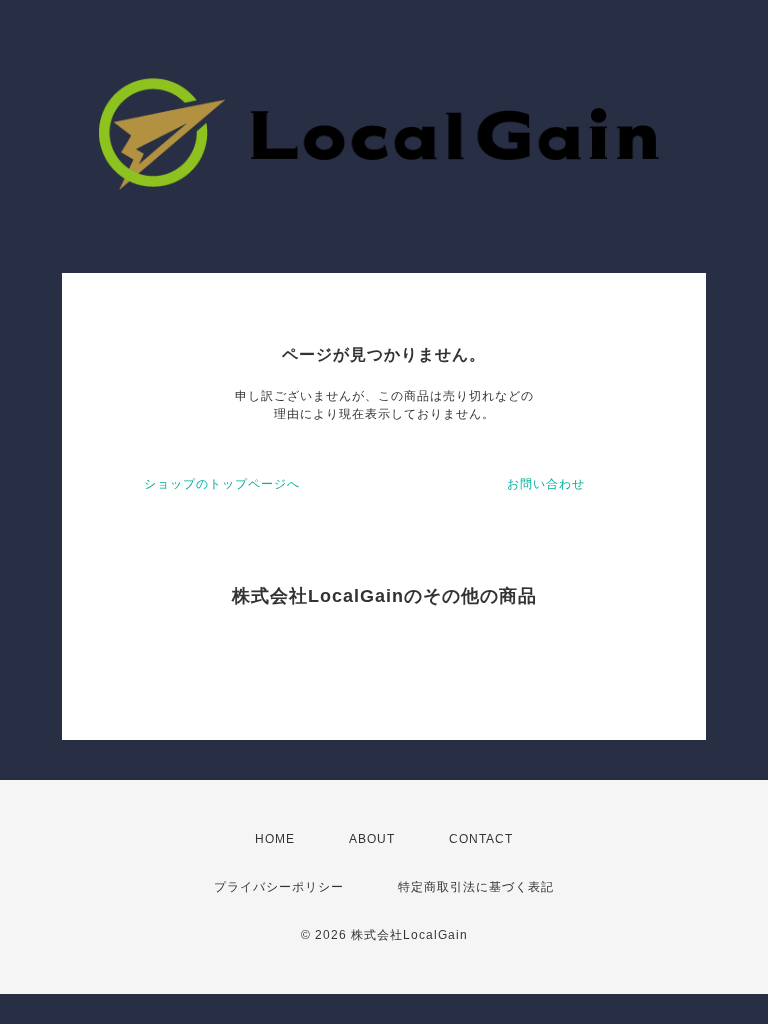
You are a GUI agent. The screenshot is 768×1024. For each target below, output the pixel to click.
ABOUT (372, 839)
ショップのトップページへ (222, 484)
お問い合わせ (546, 484)
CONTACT (481, 839)
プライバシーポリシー (279, 887)
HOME (275, 839)
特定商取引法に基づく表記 (476, 887)
